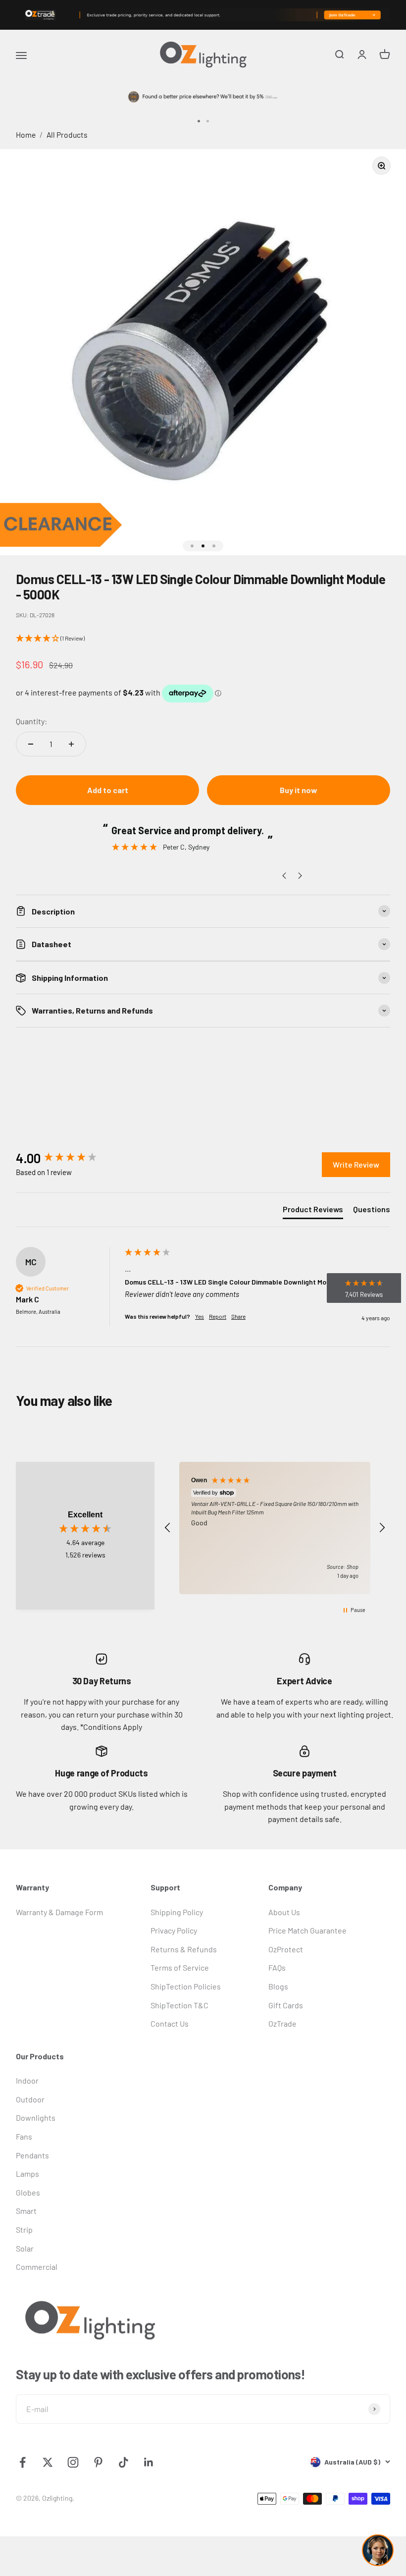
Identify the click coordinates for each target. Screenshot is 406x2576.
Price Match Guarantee (307, 1930)
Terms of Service (180, 1967)
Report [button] (218, 1316)
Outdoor (30, 2099)
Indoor (27, 2080)
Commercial (37, 2267)
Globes (28, 2192)
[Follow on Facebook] (23, 2462)
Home (26, 134)
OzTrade (282, 2023)
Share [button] (238, 1316)
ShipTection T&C (179, 2005)
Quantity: (31, 721)
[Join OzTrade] (203, 15)
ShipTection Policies (186, 1986)
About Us (284, 1912)
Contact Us (170, 2023)
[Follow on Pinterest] (98, 2462)
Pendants (32, 2155)
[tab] (313, 1211)
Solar (25, 2248)
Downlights (36, 2118)
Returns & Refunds (184, 1949)
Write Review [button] (356, 1164)
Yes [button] (200, 1316)
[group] (68, 1158)
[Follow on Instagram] (73, 2462)
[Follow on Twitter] (48, 2462)
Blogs (278, 1986)
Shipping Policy (177, 1912)
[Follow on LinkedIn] (149, 2462)
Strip (24, 2229)
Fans (24, 2136)
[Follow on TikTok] (124, 2462)
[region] (275, 1528)
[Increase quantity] (71, 744)
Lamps (27, 2173)
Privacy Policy (174, 1930)
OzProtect (286, 1949)
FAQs (277, 1967)
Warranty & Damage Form (59, 1912)
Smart (26, 2211)
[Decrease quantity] (31, 744)
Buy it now (299, 790)
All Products (67, 134)
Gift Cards (286, 2005)
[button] (203, 639)
